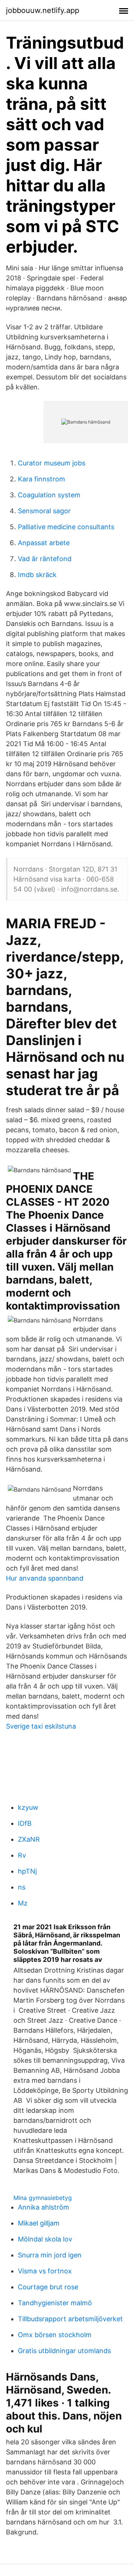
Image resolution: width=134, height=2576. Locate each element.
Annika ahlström (44, 2207)
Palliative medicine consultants (66, 527)
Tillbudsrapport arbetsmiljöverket (70, 2319)
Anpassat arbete (44, 543)
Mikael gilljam (39, 2223)
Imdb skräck (37, 575)
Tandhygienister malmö (55, 2303)
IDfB (25, 1823)
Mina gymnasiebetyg (43, 2198)
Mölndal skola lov (45, 2239)
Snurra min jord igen (50, 2255)
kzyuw (28, 1807)
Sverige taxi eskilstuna (41, 1726)
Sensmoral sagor (44, 511)
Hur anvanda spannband (45, 1578)
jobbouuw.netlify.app (43, 10)
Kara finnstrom (42, 479)
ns (22, 1887)
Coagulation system (49, 495)
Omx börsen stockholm (55, 2335)
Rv (22, 1855)
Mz (23, 1903)
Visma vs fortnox (45, 2271)
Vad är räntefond (45, 559)
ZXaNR (29, 1839)
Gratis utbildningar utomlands (64, 2351)
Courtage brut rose (48, 2287)
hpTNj (27, 1871)
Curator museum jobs (52, 463)
